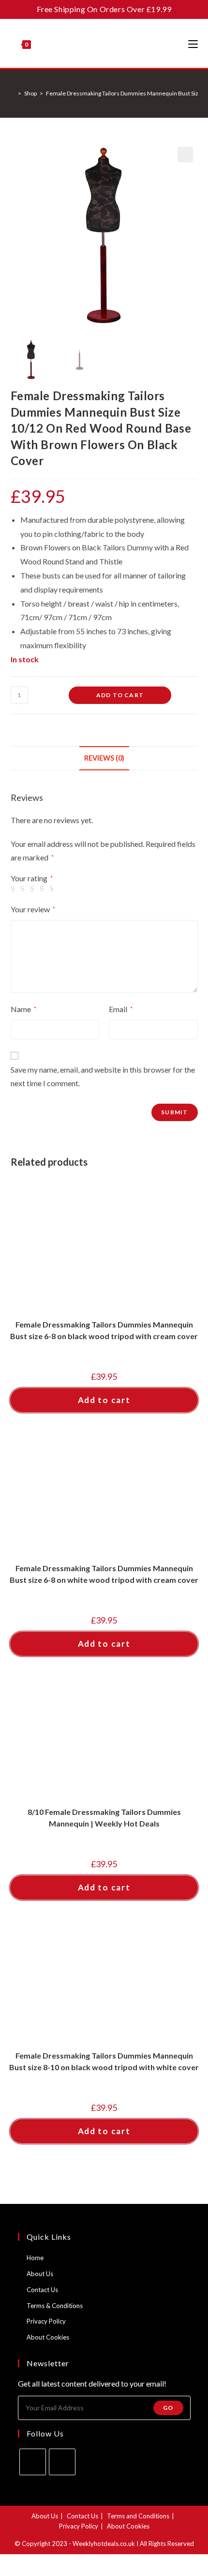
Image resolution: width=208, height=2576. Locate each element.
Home (35, 2258)
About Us (40, 2274)
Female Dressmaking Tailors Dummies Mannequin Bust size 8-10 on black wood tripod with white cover (104, 2061)
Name (23, 1009)
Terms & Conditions (55, 2306)
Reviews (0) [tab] (104, 758)
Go (168, 2408)
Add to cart (120, 695)
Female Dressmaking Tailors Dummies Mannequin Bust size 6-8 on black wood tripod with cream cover (104, 1330)
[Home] (13, 93)
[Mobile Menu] (193, 44)
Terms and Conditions (138, 2516)
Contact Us (42, 2290)
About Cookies (48, 2337)
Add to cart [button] (104, 1400)
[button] (185, 155)
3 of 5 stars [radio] (34, 889)
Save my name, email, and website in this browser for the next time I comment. (103, 1077)
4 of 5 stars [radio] (44, 889)
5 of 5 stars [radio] (53, 889)
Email (121, 1009)
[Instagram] (62, 2462)
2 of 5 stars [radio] (24, 889)
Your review (33, 909)
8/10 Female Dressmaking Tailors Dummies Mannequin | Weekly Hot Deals (104, 1818)
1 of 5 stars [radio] (15, 889)
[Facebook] (33, 2462)
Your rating (32, 878)
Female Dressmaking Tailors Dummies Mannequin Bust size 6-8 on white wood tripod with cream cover (104, 1574)
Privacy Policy (46, 2321)
